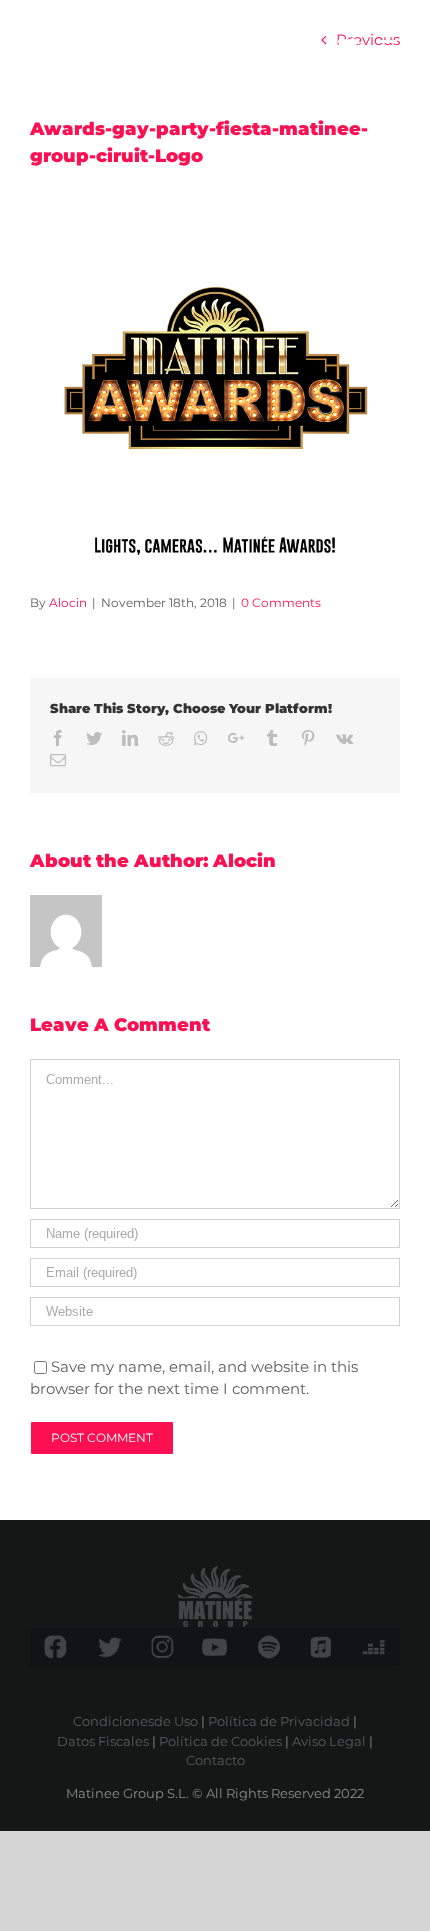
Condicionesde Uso (135, 1721)
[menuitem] (348, 48)
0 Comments (281, 602)
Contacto (215, 1760)
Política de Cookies (220, 1741)
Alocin (68, 602)
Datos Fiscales (103, 1741)
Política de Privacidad (279, 1721)
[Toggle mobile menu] (389, 47)
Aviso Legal (329, 1741)
